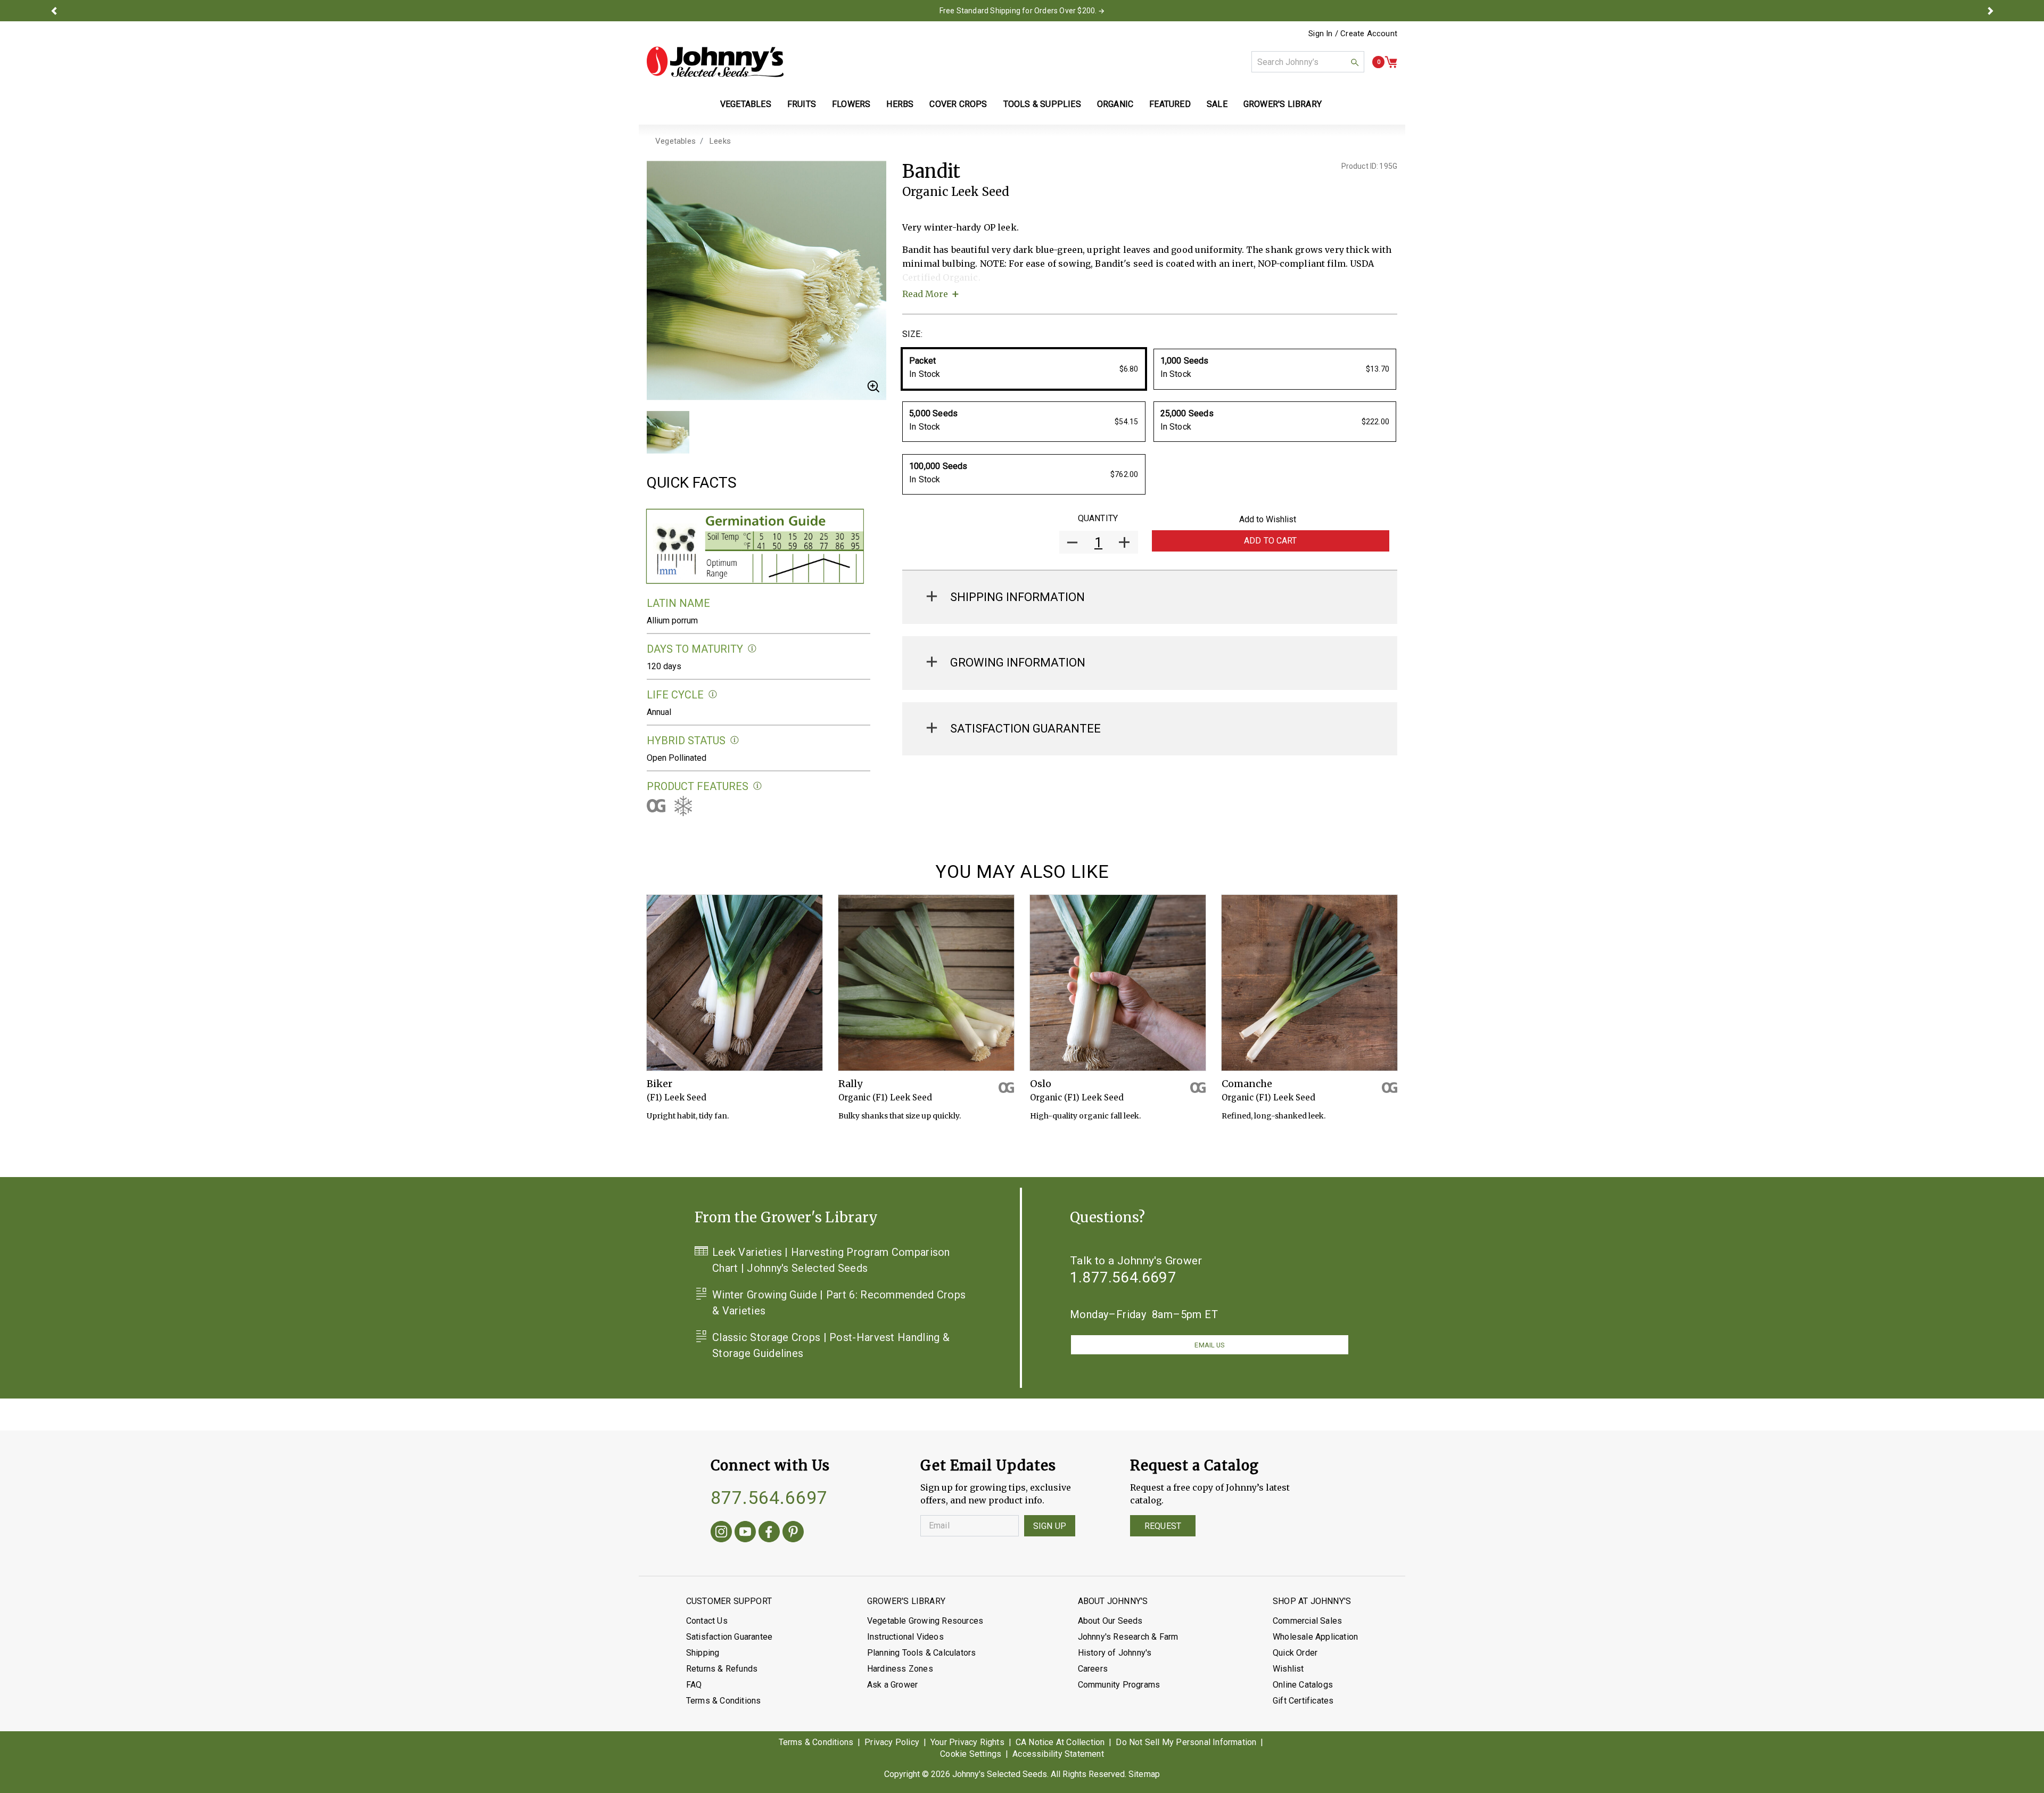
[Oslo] (1118, 983)
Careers (1093, 1669)
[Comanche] (1309, 983)
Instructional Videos (905, 1637)
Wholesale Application (1315, 1637)
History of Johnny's (1115, 1653)
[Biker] (735, 983)
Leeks (720, 141)
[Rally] (926, 983)
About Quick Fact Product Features (758, 786)
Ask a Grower (892, 1685)
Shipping (703, 1653)
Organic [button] (1115, 104)
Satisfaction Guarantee (729, 1637)
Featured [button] (1170, 104)
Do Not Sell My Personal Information (1186, 1742)
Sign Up (1050, 1526)
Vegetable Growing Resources (925, 1621)
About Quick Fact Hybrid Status (735, 740)
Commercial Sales (1307, 1621)
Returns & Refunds (722, 1669)
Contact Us (707, 1621)
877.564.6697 (769, 1498)
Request (1163, 1526)
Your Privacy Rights (967, 1742)
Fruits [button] (802, 104)
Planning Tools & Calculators (922, 1653)
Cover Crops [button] (958, 104)
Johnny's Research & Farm (1128, 1637)
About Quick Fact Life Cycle (713, 694)
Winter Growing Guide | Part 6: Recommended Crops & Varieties (839, 1303)
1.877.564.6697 (1123, 1277)
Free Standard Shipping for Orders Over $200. (1018, 11)
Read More (925, 294)
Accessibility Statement (1058, 1754)
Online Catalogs (1303, 1685)
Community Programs (1119, 1685)
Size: (912, 334)
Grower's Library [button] (1284, 104)
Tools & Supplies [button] (1042, 104)
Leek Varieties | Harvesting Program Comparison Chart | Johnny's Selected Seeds (831, 1260)
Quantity (1098, 518)
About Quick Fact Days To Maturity (752, 649)
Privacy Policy (892, 1742)
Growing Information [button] (1018, 663)
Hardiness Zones (900, 1669)
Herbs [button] (900, 104)
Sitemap (1144, 1774)
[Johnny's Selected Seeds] (715, 62)
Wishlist (1288, 1669)
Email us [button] (1209, 1345)
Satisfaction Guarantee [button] (1025, 729)
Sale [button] (1217, 104)
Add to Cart (1271, 541)
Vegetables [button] (746, 104)
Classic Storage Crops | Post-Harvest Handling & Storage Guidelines (831, 1345)
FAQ (694, 1685)
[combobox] (1308, 62)
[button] (54, 11)
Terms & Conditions (724, 1701)
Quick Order (1295, 1653)
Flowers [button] (851, 104)
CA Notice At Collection (1060, 1742)
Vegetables (675, 141)
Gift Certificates (1303, 1701)
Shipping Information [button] (1017, 597)
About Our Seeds (1110, 1621)
